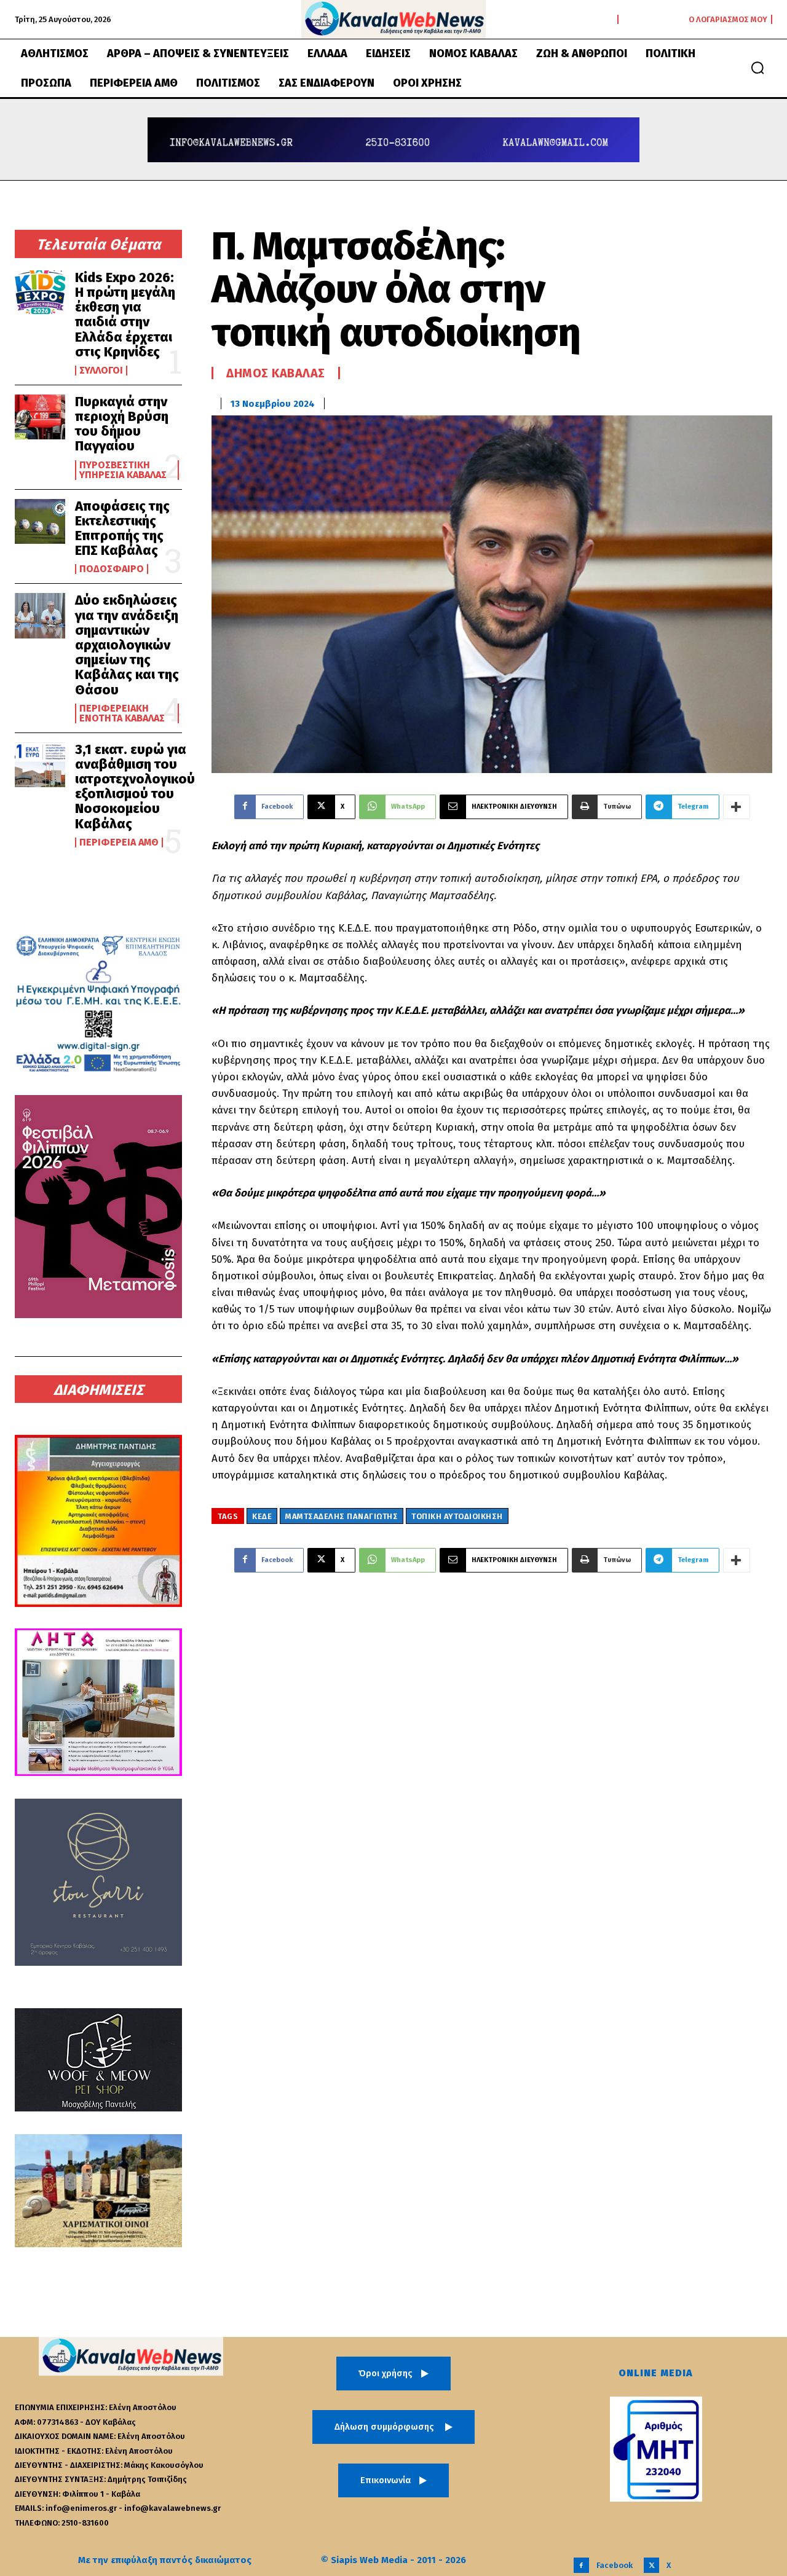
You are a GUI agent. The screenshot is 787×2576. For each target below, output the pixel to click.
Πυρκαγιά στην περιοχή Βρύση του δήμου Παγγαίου (122, 424)
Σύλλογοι (101, 371)
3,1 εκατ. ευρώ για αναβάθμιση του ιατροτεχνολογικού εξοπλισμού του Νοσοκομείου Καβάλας (135, 787)
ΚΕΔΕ (262, 1516)
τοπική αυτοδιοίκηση (457, 1516)
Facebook (615, 2565)
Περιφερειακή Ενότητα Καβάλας (122, 713)
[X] (651, 2565)
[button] (757, 68)
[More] (737, 807)
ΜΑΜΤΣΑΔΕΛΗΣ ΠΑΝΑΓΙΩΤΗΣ (342, 1516)
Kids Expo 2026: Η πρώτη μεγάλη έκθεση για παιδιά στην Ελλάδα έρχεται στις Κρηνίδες (125, 315)
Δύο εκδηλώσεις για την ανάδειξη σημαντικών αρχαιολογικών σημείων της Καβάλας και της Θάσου (127, 645)
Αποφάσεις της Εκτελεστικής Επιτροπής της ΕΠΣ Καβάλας (122, 528)
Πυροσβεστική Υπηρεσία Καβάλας (123, 470)
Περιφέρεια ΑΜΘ (119, 842)
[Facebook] (581, 2565)
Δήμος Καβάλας (276, 373)
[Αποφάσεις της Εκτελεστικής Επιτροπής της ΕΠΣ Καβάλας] (40, 521)
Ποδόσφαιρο (112, 569)
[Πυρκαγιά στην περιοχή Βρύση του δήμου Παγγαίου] (40, 417)
